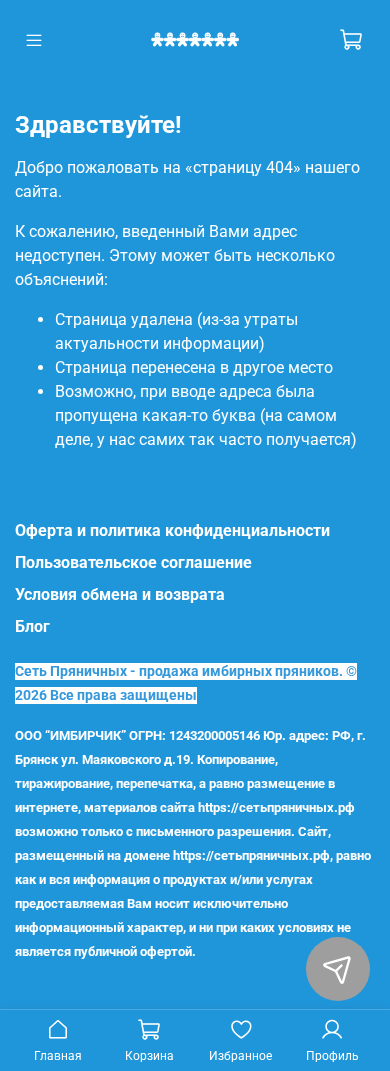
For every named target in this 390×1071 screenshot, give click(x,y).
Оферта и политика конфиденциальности (172, 530)
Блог (32, 626)
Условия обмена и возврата (120, 594)
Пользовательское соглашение (133, 562)
